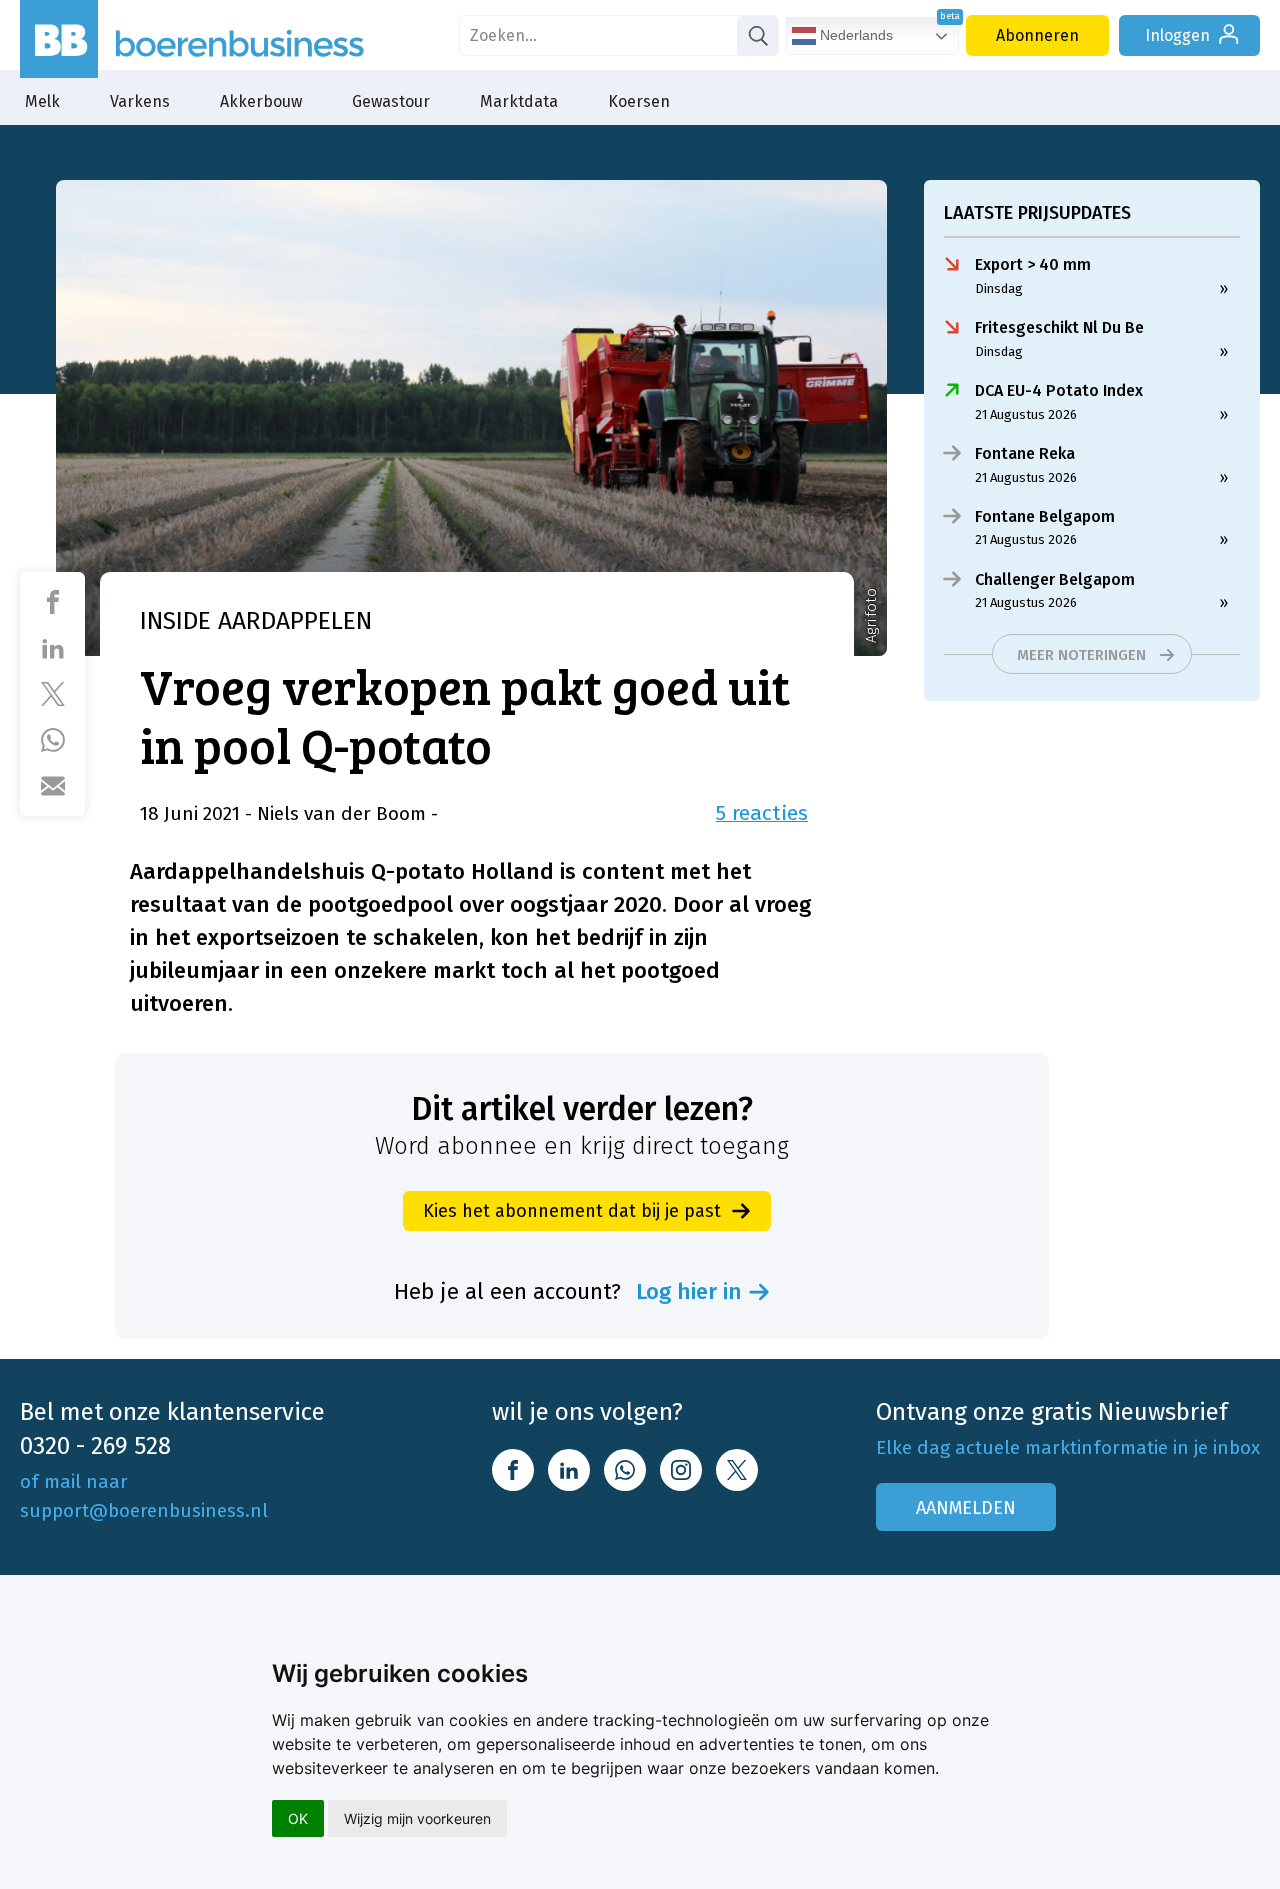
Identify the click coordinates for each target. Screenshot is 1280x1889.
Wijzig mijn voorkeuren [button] (417, 1818)
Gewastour (391, 101)
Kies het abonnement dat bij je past (572, 1211)
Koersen (639, 101)
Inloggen (1177, 35)
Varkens (140, 101)
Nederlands (854, 35)
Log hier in (689, 1292)
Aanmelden (966, 1508)
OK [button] (298, 1818)
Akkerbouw (261, 101)
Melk (42, 101)
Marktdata (519, 101)
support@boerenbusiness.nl (144, 1510)
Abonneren (1037, 35)
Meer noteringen (1081, 655)
